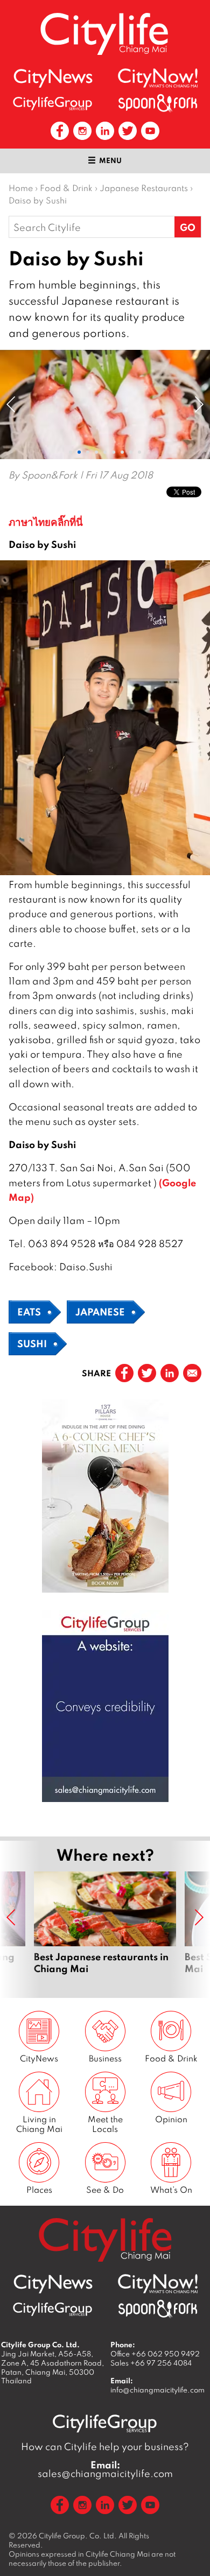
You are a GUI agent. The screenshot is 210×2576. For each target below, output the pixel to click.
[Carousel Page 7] (122, 452)
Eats (29, 1312)
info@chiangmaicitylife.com (157, 2390)
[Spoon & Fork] (158, 103)
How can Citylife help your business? (105, 2447)
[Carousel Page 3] (88, 452)
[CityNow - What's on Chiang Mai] (158, 78)
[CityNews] (53, 78)
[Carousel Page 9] (139, 452)
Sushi (32, 1343)
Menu (110, 160)
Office (155, 2354)
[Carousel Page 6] (114, 452)
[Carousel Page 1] (71, 452)
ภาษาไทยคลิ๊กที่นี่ (46, 522)
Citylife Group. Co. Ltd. (78, 2536)
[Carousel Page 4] (96, 452)
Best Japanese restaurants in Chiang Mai (105, 1929)
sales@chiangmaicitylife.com (105, 2469)
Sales (151, 2363)
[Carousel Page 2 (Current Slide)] (79, 452)
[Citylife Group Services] (53, 103)
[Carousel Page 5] (105, 452)
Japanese (100, 1312)
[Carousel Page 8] (131, 452)
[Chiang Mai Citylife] (105, 34)
